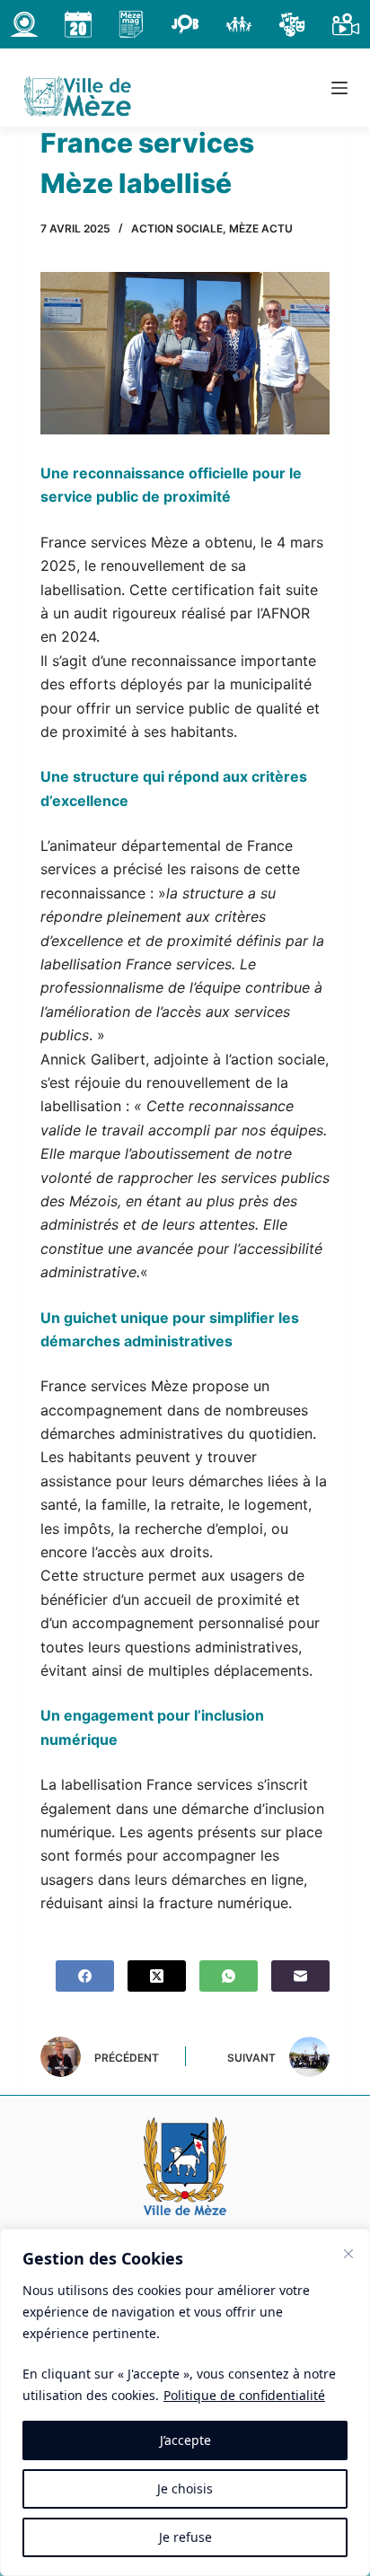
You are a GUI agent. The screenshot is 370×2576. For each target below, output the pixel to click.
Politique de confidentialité (244, 2395)
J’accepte (185, 2440)
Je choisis (185, 2488)
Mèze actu (261, 228)
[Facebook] (85, 1976)
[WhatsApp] (229, 1976)
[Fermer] (348, 2254)
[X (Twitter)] (157, 1976)
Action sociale (177, 228)
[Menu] (339, 88)
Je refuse (185, 2537)
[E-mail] (300, 1976)
